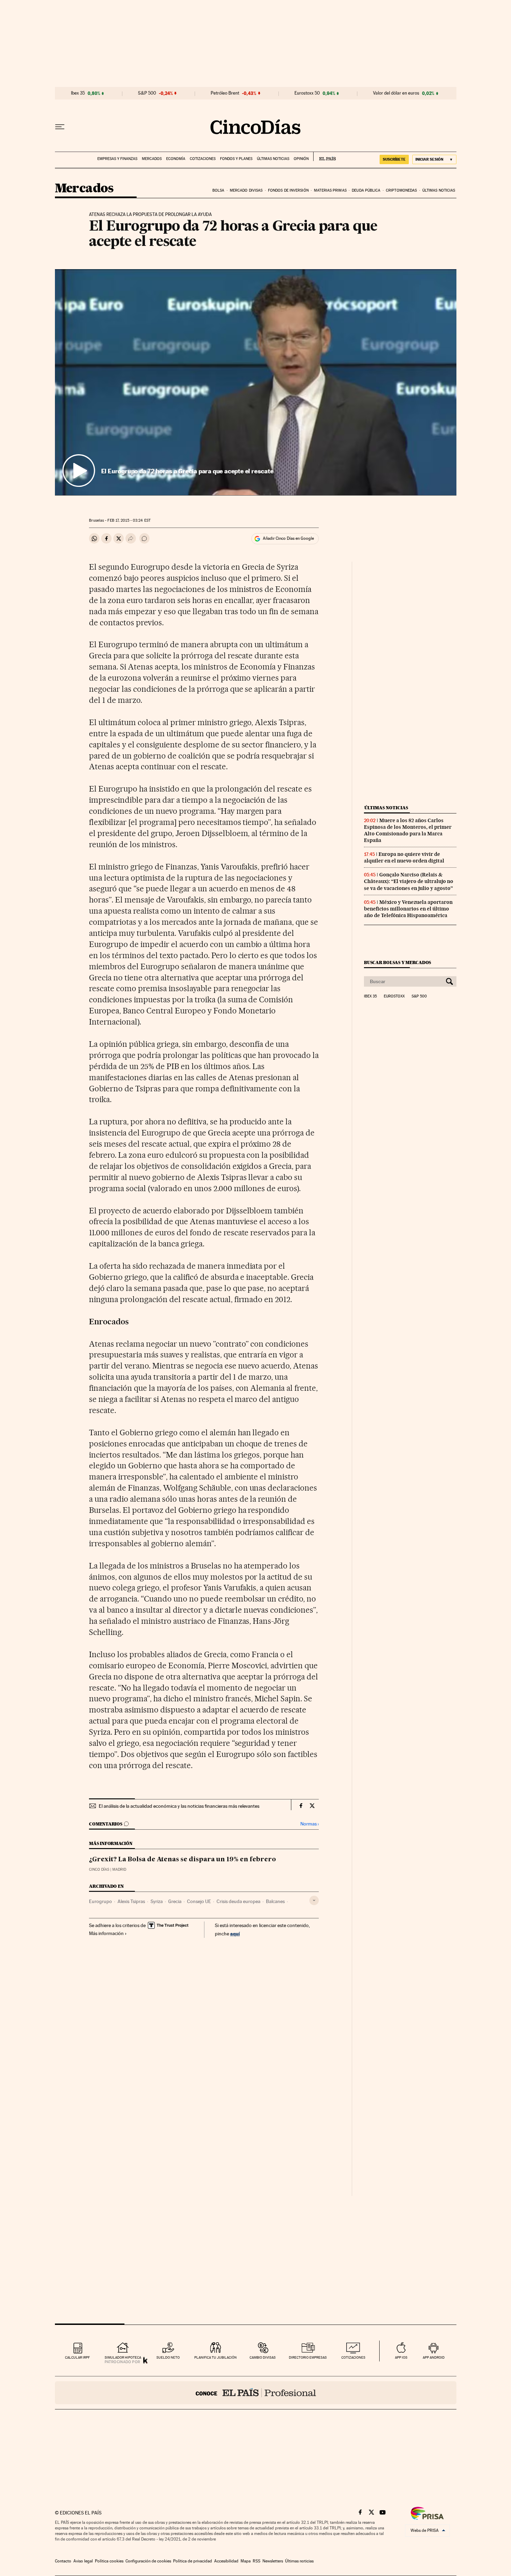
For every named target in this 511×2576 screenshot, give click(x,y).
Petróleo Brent (225, 93)
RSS (257, 2561)
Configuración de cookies (148, 2561)
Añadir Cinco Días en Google (288, 538)
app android (434, 2357)
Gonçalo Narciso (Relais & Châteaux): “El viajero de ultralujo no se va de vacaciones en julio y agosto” (409, 881)
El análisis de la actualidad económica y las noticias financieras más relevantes (179, 1806)
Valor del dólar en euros (396, 93)
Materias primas (330, 190)
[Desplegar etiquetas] (314, 1900)
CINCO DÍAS (99, 1869)
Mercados (152, 159)
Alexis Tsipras (131, 1901)
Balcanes (275, 1901)
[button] (256, 382)
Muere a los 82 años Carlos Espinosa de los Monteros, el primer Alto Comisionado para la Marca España (408, 830)
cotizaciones (353, 2357)
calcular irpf (77, 2357)
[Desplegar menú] (60, 127)
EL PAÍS (325, 157)
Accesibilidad (226, 2561)
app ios (401, 2357)
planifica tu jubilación (216, 2357)
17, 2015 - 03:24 (129, 520)
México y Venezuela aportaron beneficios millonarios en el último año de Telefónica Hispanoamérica (408, 909)
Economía (176, 159)
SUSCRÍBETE (394, 159)
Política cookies (109, 2561)
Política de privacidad (193, 2561)
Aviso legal (83, 2561)
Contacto (63, 2561)
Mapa (246, 2561)
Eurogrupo (100, 1901)
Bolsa (218, 190)
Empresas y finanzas (117, 159)
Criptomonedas (401, 190)
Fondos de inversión (288, 190)
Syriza (157, 1901)
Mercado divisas (246, 190)
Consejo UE (199, 1901)
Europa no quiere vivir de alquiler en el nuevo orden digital (404, 857)
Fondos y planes (236, 159)
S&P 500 (147, 93)
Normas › (310, 1824)
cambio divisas (263, 2357)
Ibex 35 (78, 93)
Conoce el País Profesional (256, 2393)
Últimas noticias (273, 159)
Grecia (175, 1901)
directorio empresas (308, 2357)
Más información (106, 1933)
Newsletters (273, 2561)
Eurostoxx (394, 996)
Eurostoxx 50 (307, 93)
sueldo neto (168, 2357)
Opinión (301, 159)
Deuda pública (366, 190)
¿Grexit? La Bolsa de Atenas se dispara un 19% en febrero (182, 1860)
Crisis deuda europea (238, 1901)
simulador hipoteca (123, 2357)
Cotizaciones (203, 159)
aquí (235, 1933)
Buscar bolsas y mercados (398, 962)
